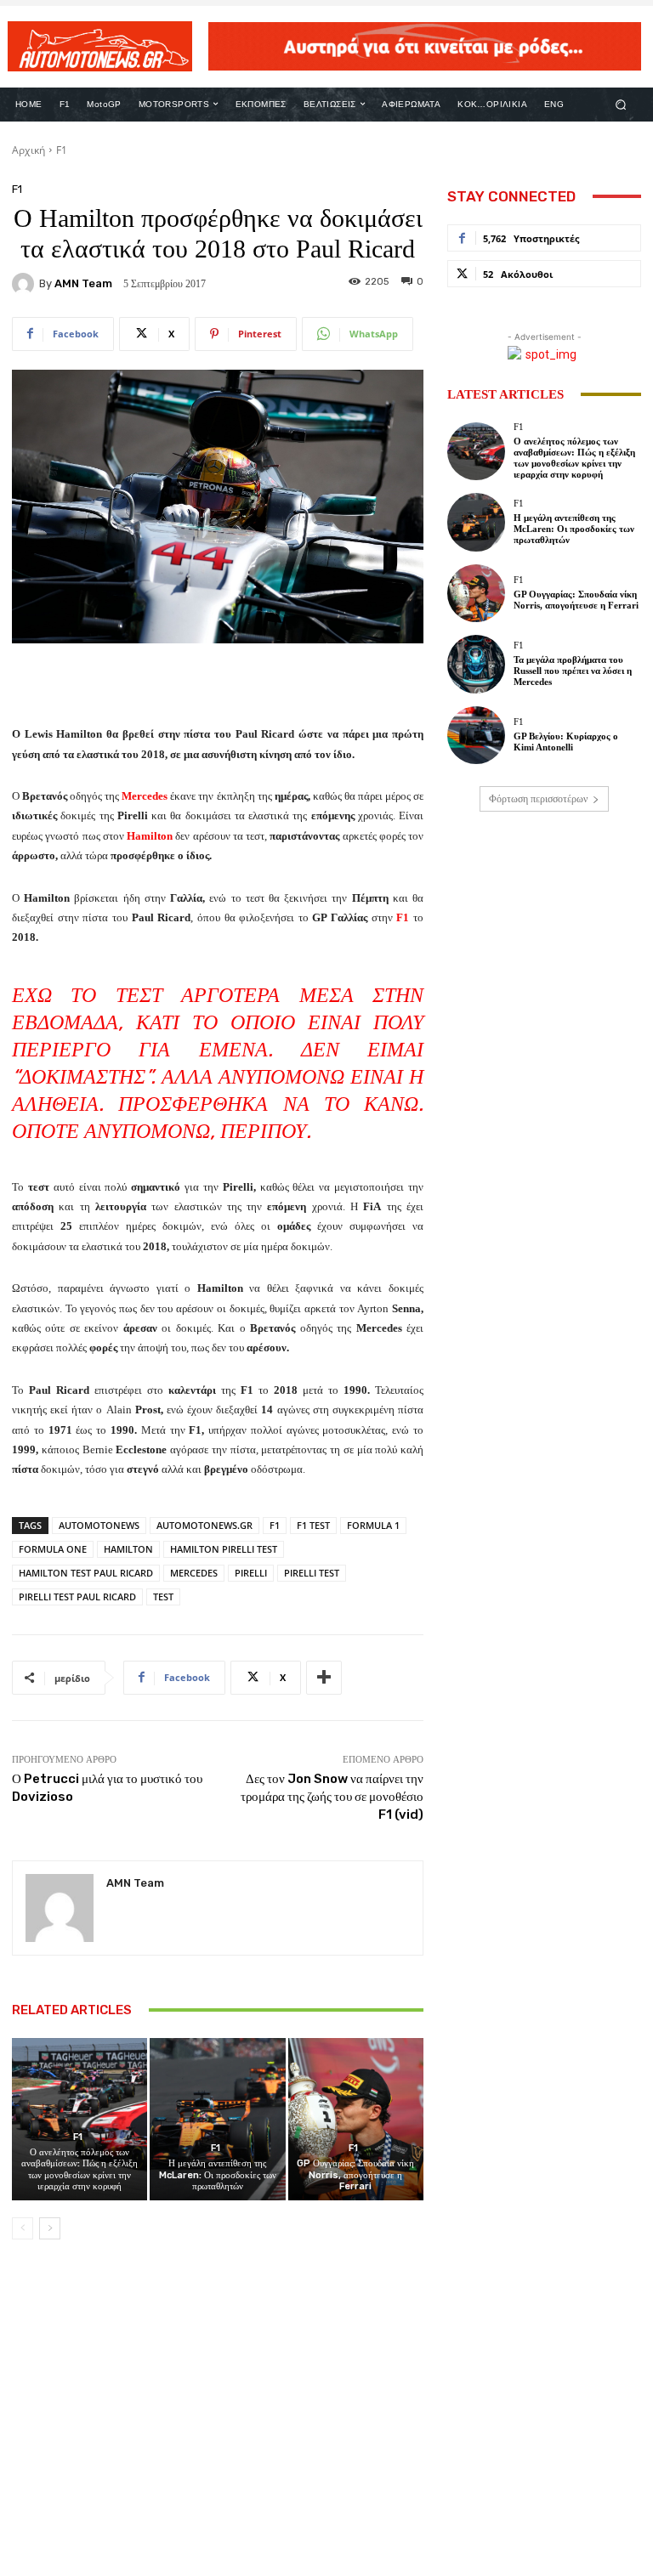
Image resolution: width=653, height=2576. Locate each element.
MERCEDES (194, 1573)
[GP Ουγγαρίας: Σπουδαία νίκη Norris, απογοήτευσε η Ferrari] (356, 2119)
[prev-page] (23, 2228)
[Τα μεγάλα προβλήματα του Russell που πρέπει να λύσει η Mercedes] (476, 664)
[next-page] (50, 2228)
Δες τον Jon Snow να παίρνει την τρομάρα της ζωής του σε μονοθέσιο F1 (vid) (332, 1797)
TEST (163, 1597)
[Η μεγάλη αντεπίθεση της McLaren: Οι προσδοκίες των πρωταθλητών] (217, 2119)
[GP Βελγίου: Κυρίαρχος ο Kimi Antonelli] (476, 735)
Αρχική (28, 150)
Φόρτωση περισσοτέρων (538, 799)
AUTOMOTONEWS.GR (204, 1525)
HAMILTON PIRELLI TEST (224, 1549)
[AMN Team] (26, 284)
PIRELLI (251, 1573)
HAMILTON (128, 1549)
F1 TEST (313, 1525)
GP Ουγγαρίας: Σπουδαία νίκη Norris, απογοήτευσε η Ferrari (355, 2174)
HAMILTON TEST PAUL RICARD (86, 1573)
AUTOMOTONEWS (99, 1525)
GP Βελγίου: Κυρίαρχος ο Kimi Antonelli (566, 742)
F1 (62, 150)
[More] (324, 1678)
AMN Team (83, 283)
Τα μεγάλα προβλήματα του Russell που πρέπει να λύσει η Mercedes (573, 671)
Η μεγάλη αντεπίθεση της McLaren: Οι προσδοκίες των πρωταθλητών (218, 2174)
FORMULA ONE (53, 1549)
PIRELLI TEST (312, 1573)
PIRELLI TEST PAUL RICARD (77, 1597)
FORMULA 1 (373, 1525)
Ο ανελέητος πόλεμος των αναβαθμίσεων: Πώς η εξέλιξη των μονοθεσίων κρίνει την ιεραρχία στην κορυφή (79, 2169)
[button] (621, 104)
